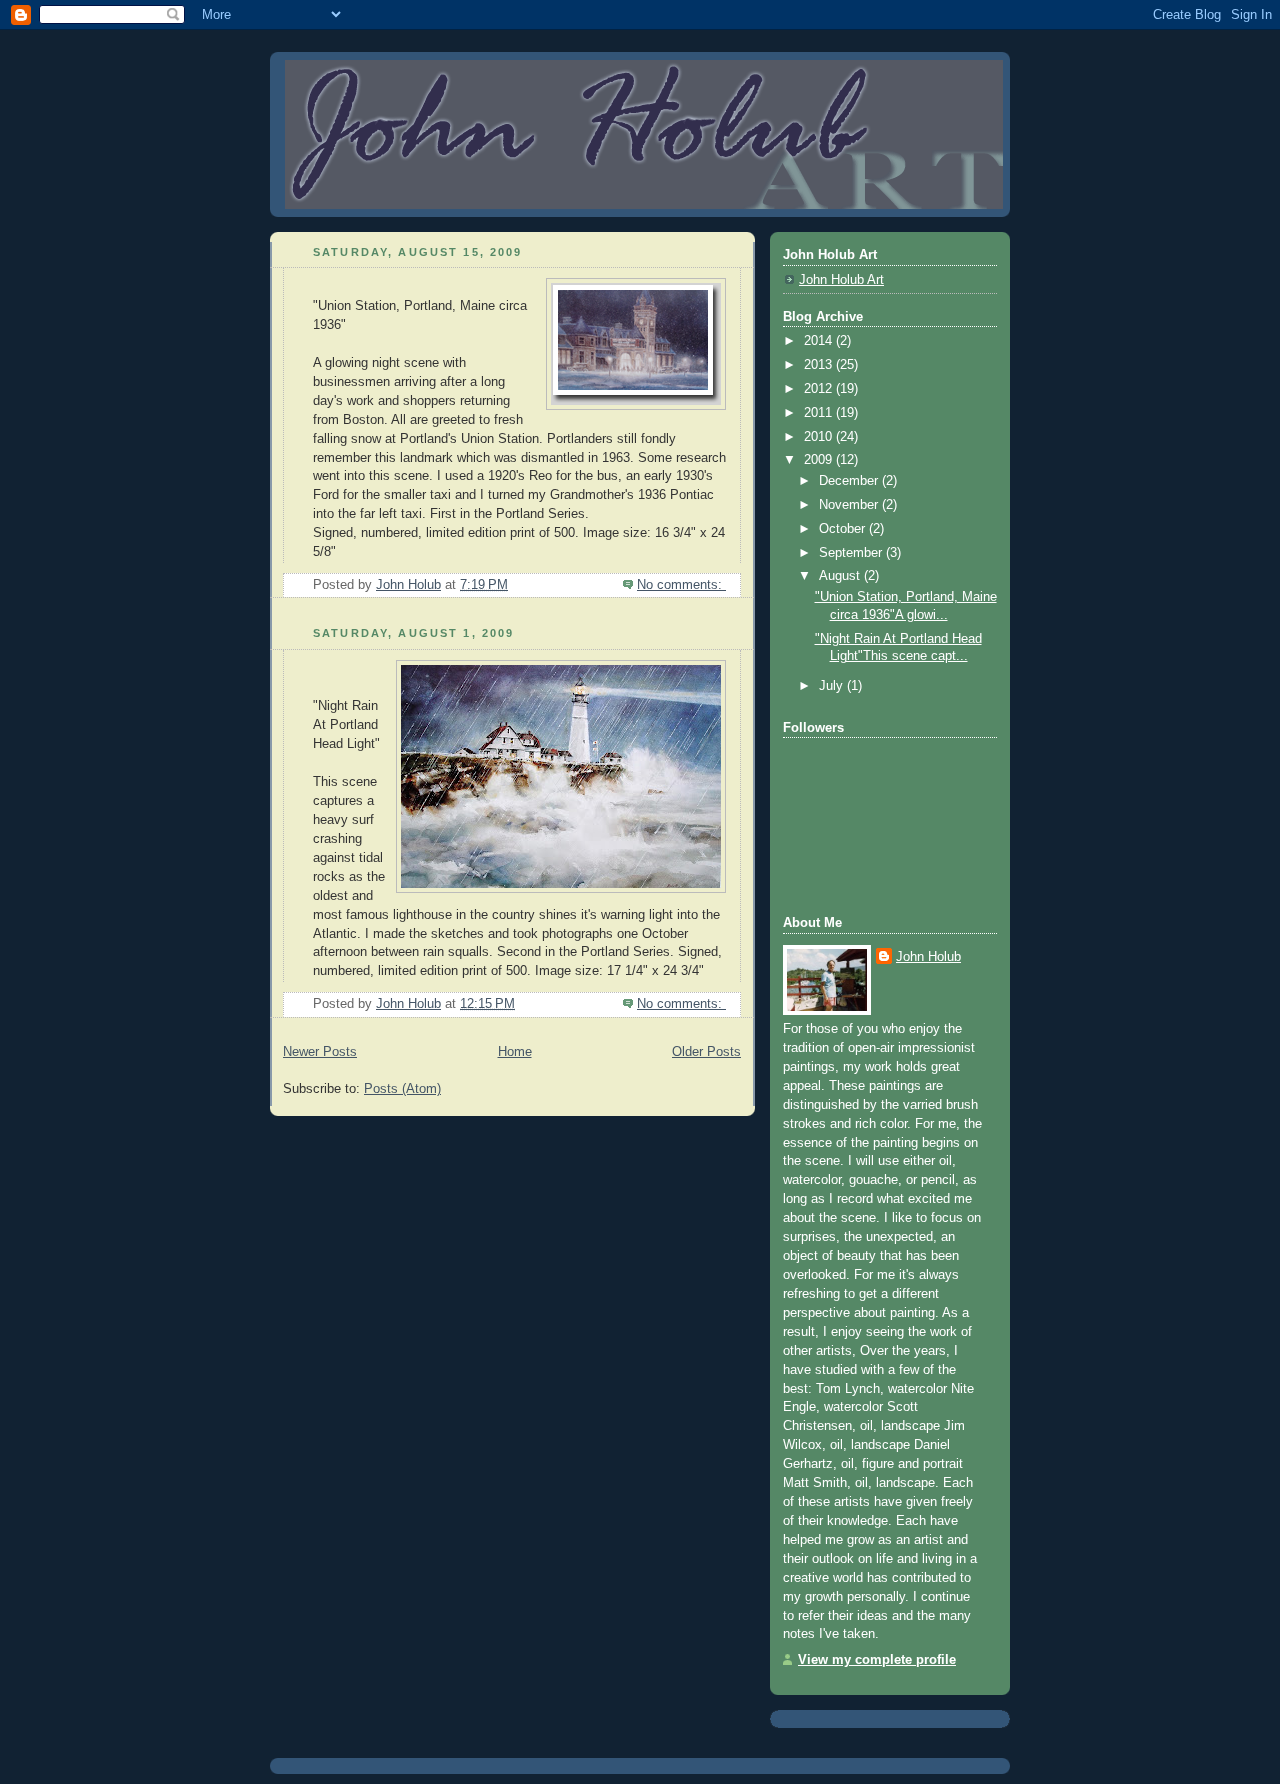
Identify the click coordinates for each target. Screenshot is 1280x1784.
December (850, 481)
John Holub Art (841, 280)
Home (515, 1052)
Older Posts (706, 1052)
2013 (820, 365)
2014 (820, 341)
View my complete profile (877, 1660)
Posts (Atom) (402, 1089)
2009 (820, 460)
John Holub (928, 957)
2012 (820, 389)
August (841, 576)
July (833, 686)
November (850, 505)
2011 (820, 413)
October (844, 529)
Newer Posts (320, 1052)
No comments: (681, 585)
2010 (820, 437)
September (852, 553)
